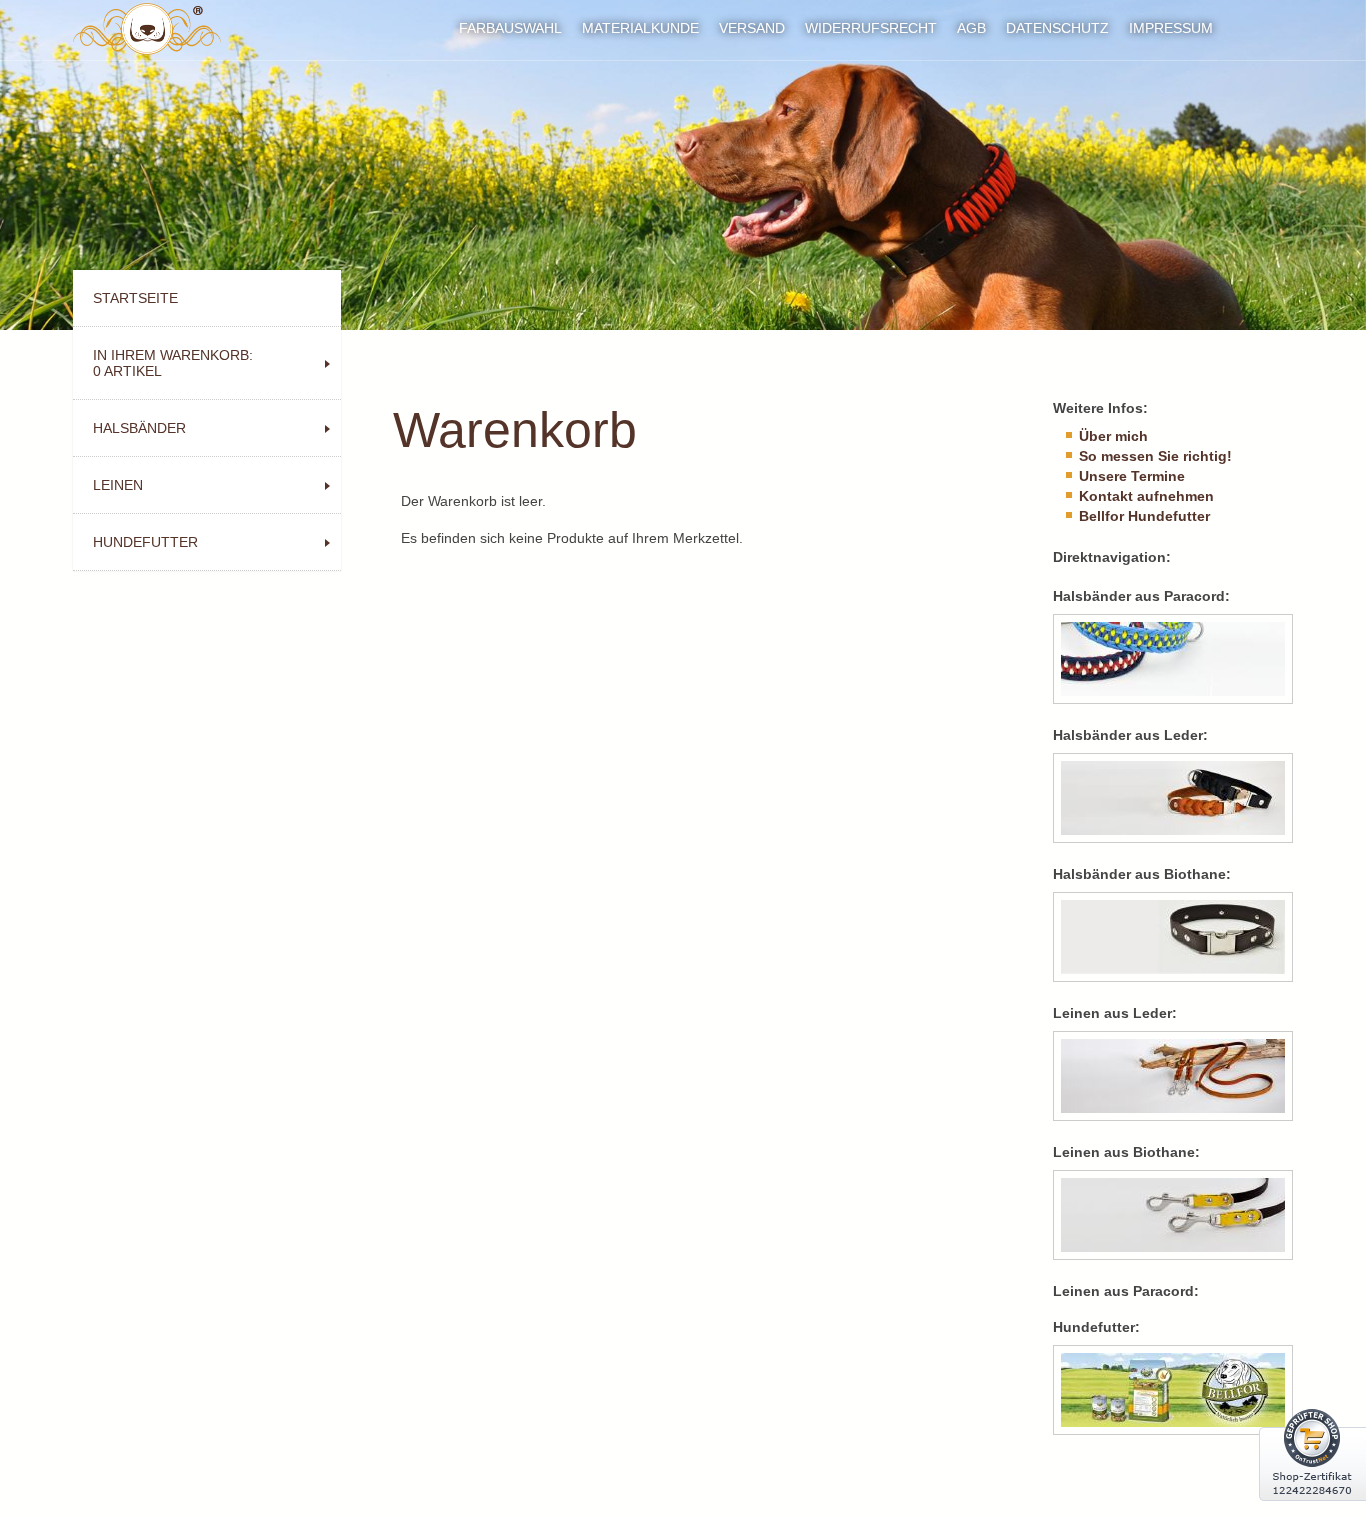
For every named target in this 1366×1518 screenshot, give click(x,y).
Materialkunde (640, 28)
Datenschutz (1057, 28)
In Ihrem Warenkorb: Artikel (173, 363)
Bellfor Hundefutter (1144, 516)
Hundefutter (145, 542)
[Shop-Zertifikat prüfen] (1312, 1513)
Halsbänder (139, 428)
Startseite (135, 298)
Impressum (1171, 28)
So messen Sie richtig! (1155, 456)
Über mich (1113, 436)
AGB (971, 28)
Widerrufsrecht (871, 28)
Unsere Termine (1132, 476)
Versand (752, 28)
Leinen (118, 485)
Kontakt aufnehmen (1146, 496)
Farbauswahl (510, 28)
